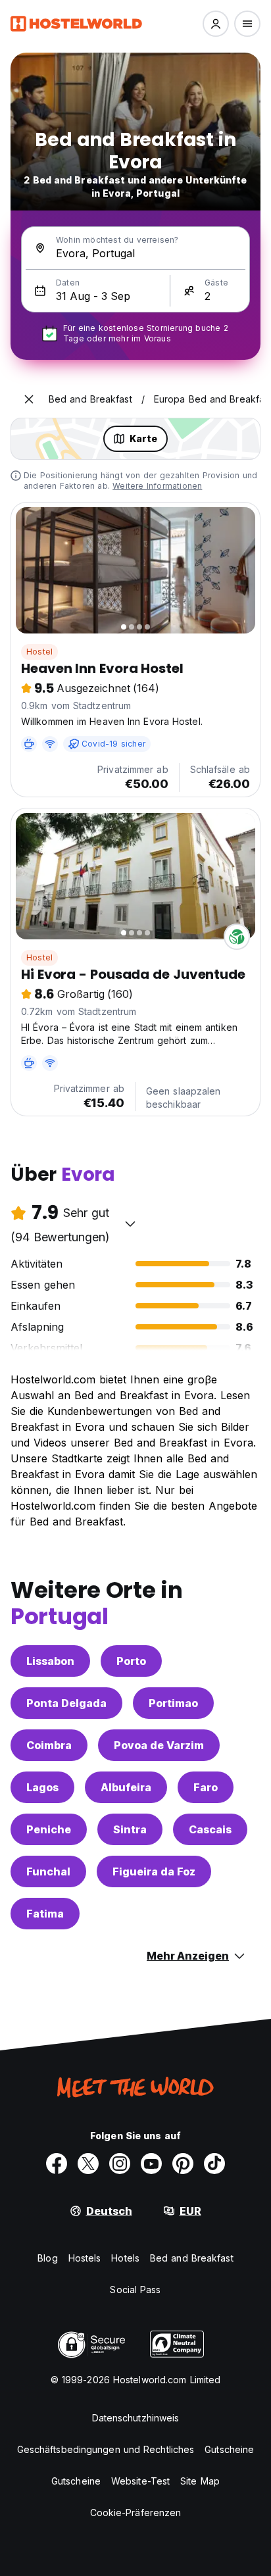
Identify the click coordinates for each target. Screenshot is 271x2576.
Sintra (130, 1829)
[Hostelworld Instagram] (120, 2164)
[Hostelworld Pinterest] (183, 2164)
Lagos (42, 1787)
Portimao (173, 1703)
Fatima (45, 1914)
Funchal (48, 1871)
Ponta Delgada (66, 1703)
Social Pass (135, 2290)
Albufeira (126, 1787)
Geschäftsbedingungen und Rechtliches (106, 2449)
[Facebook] (57, 2164)
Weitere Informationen (157, 486)
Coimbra (49, 1745)
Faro (206, 1787)
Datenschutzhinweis (136, 2418)
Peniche (49, 1829)
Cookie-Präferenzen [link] (136, 2513)
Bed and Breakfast (192, 2258)
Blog (47, 2258)
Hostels (85, 2258)
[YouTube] (151, 2164)
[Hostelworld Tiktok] (214, 2164)
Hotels (125, 2258)
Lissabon (50, 1661)
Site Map (200, 2481)
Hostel (39, 652)
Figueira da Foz (154, 1871)
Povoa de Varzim (159, 1745)
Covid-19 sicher (113, 744)
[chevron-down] (130, 1224)
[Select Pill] (216, 24)
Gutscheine (229, 2449)
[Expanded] (29, 399)
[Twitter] (88, 2164)
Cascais (210, 1829)
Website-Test (140, 2481)
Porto (131, 1661)
